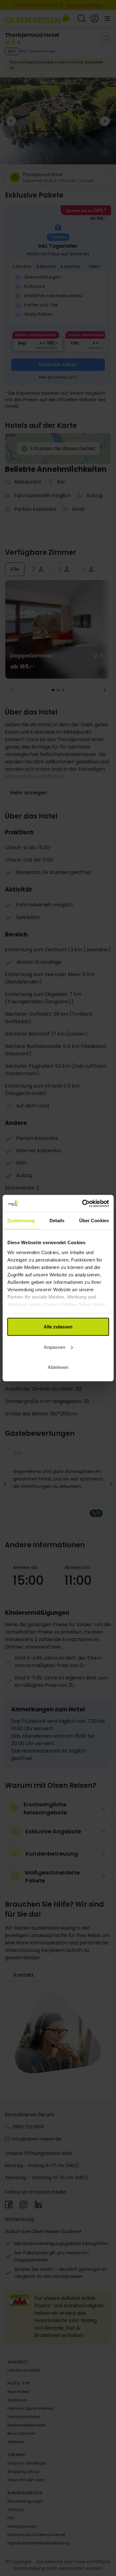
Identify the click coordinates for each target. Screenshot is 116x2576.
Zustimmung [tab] (21, 1221)
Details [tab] (57, 1221)
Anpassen (54, 1347)
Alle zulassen (58, 1327)
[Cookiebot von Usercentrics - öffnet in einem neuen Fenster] (83, 1203)
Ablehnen (58, 1367)
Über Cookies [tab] (94, 1221)
